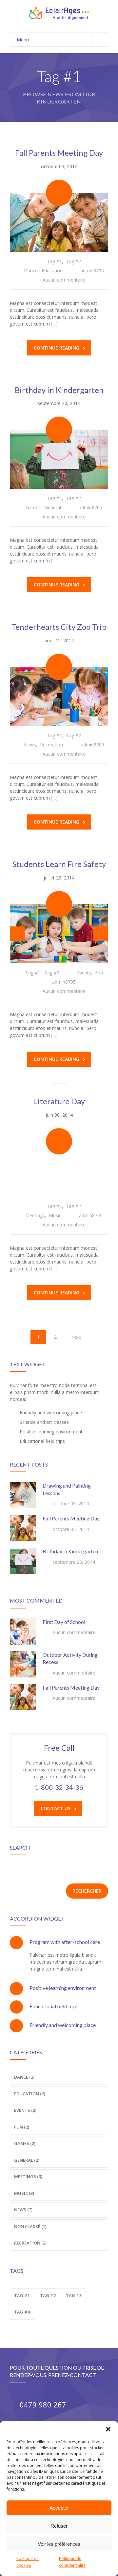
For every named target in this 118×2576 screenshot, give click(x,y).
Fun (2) (22, 2127)
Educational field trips (54, 2006)
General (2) (27, 2160)
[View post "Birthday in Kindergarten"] (59, 459)
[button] (108, 2429)
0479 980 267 (43, 2405)
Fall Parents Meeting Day (59, 153)
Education (52, 271)
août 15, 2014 (59, 640)
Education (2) (30, 2094)
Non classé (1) (30, 2226)
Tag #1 (54, 261)
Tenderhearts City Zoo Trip (59, 627)
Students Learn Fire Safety (59, 864)
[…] (54, 324)
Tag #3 (74, 2295)
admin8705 (92, 271)
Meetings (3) (28, 2177)
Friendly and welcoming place (63, 2025)
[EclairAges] (59, 13)
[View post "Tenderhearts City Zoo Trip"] (59, 696)
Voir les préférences (59, 2544)
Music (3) (24, 2193)
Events (84, 973)
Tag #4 (22, 2312)
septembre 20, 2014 (59, 403)
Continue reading (57, 348)
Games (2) (25, 2143)
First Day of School (64, 1622)
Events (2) (25, 2110)
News (30, 745)
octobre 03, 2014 (59, 166)
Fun (99, 973)
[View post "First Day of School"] (23, 1631)
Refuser (59, 2526)
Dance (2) (24, 2077)
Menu (23, 40)
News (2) (23, 2210)
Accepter (59, 2508)
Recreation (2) (30, 2243)
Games (33, 507)
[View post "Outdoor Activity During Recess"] (23, 1664)
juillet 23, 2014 (59, 878)
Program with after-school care (65, 1942)
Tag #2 (73, 261)
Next (76, 1337)
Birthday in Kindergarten (59, 390)
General (53, 507)
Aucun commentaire (64, 280)
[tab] (59, 1942)
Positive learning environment (63, 1988)
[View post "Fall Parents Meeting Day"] (59, 222)
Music (55, 1215)
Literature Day (59, 1101)
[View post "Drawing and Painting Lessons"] (23, 1495)
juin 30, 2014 (59, 1115)
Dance (31, 271)
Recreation (51, 745)
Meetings (35, 1215)
